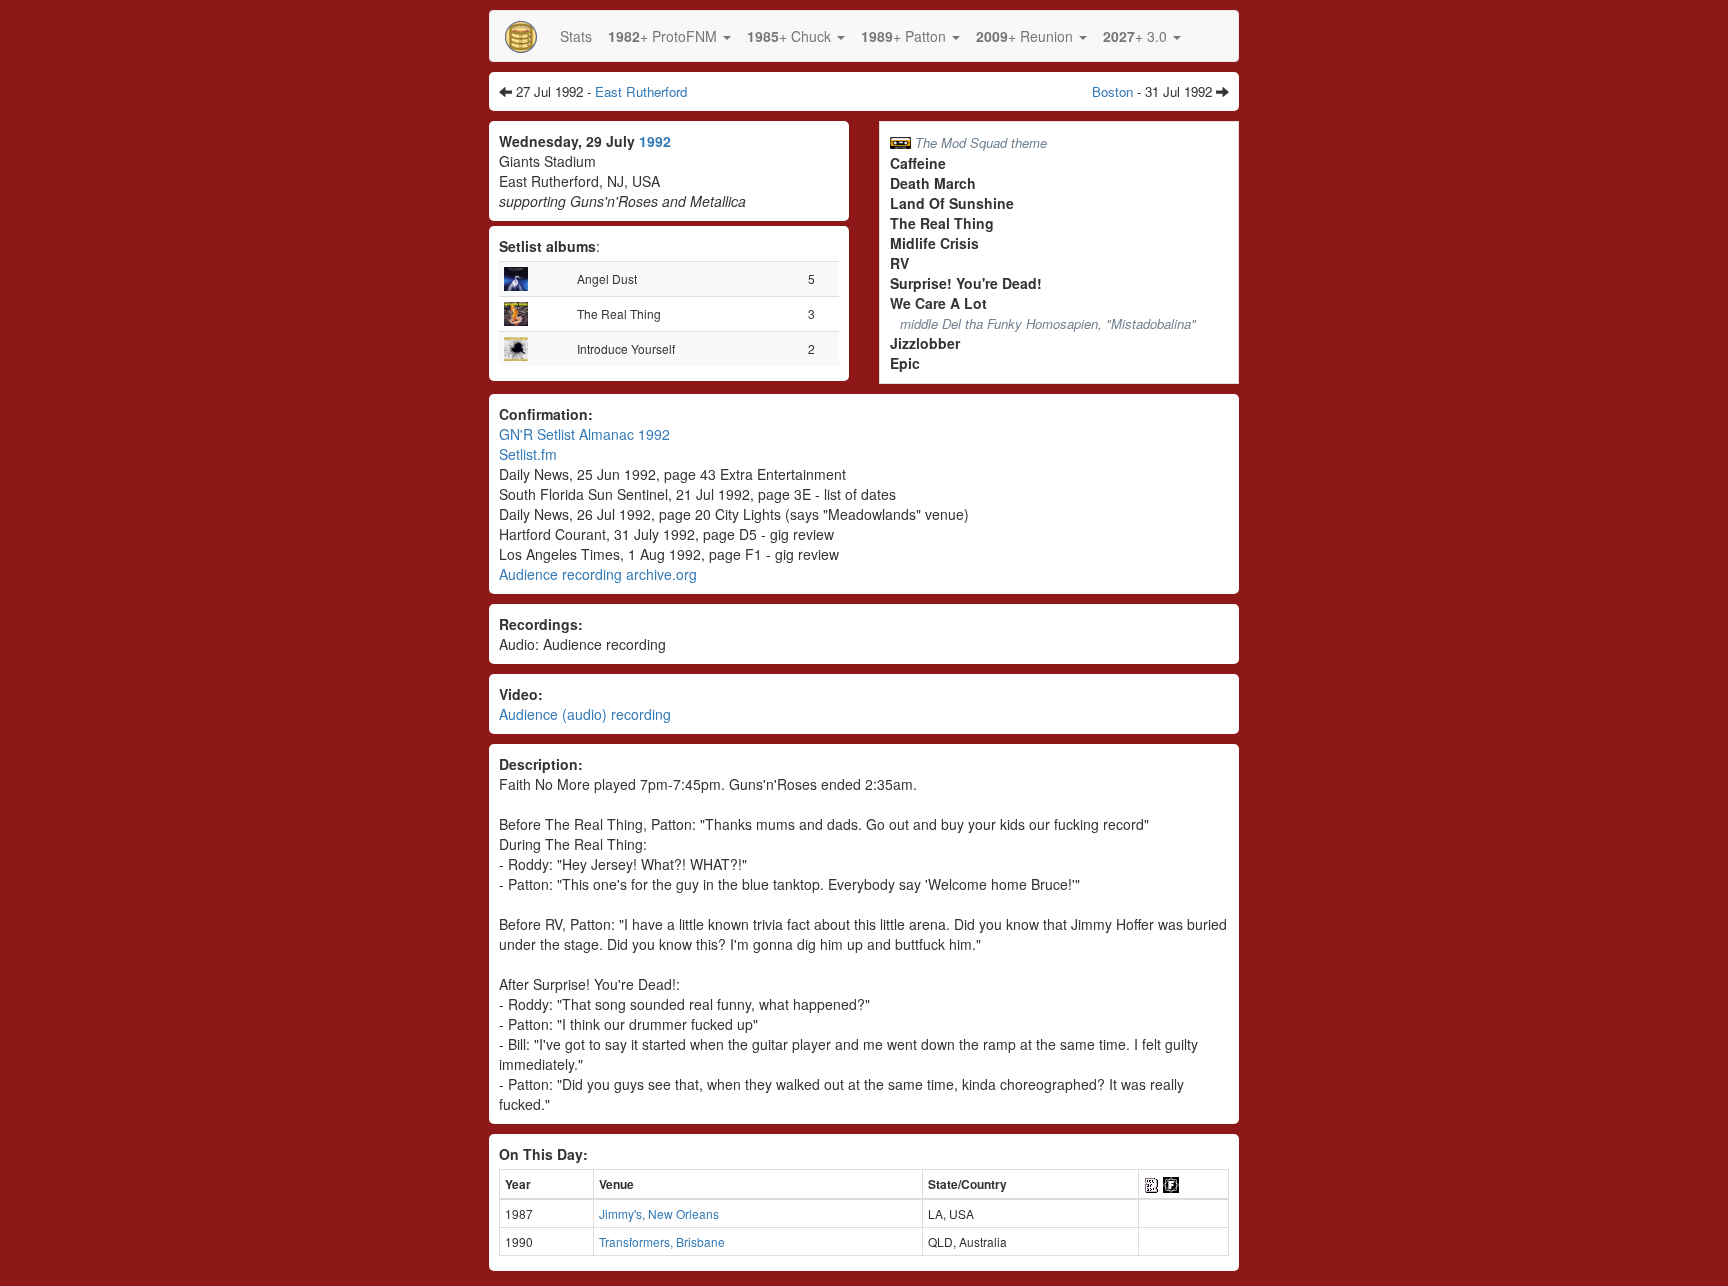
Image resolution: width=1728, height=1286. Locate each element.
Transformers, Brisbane (662, 1241)
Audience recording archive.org (598, 574)
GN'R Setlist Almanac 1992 (584, 434)
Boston (1112, 91)
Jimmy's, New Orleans (659, 1213)
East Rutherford (641, 91)
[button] (669, 36)
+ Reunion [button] (1026, 36)
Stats (576, 36)
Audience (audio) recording (585, 714)
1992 (655, 141)
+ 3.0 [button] (1137, 36)
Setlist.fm (528, 454)
